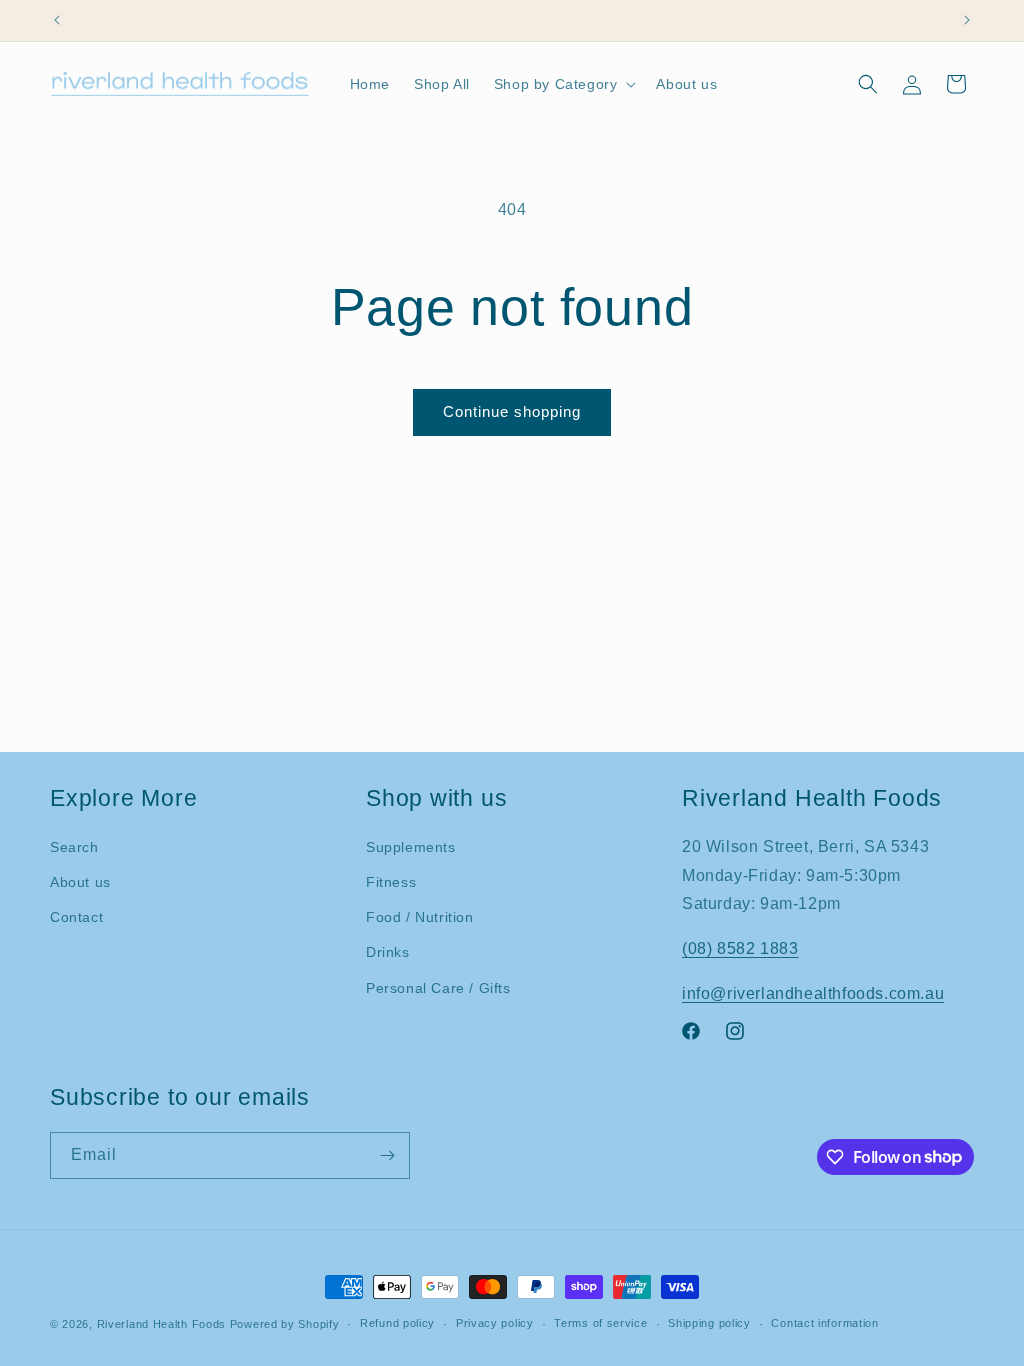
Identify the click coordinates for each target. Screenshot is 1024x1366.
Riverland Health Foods (161, 1324)
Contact (76, 917)
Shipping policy (709, 1323)
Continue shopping (512, 411)
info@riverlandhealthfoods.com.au (813, 993)
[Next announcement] (967, 20)
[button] (563, 84)
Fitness (391, 882)
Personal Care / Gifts (438, 988)
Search (74, 847)
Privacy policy (495, 1323)
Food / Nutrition (420, 917)
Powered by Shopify (285, 1324)
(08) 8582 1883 (740, 948)
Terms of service (600, 1323)
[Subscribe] (387, 1155)
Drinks (388, 952)
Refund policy (397, 1323)
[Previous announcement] (57, 20)
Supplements (411, 847)
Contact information (824, 1323)
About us (80, 882)
